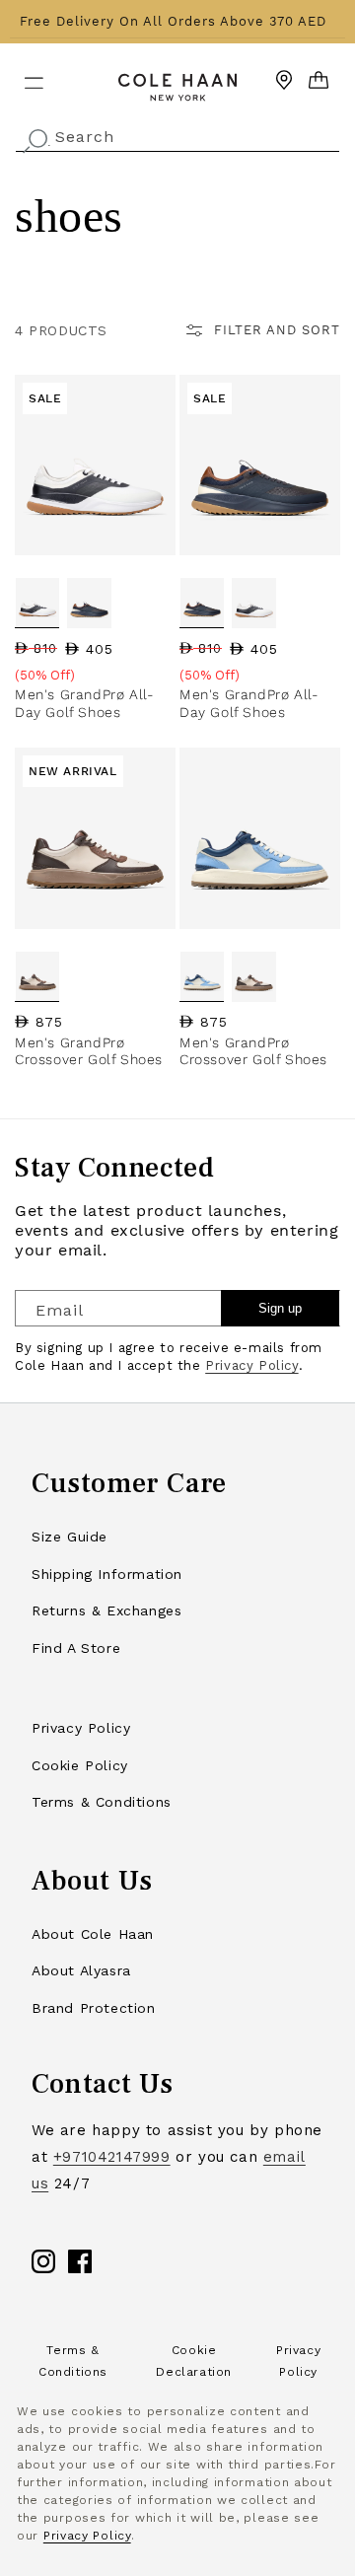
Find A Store (76, 1648)
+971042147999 (112, 2157)
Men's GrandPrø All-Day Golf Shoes (84, 703)
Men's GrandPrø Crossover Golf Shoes (89, 1051)
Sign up (280, 1308)
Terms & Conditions (102, 1802)
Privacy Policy (251, 1365)
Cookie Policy (80, 1765)
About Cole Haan (93, 1934)
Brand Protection (94, 2008)
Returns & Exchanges (106, 1610)
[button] (22, 75)
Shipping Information (107, 1574)
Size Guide (70, 1537)
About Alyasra (81, 1970)
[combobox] (177, 135)
